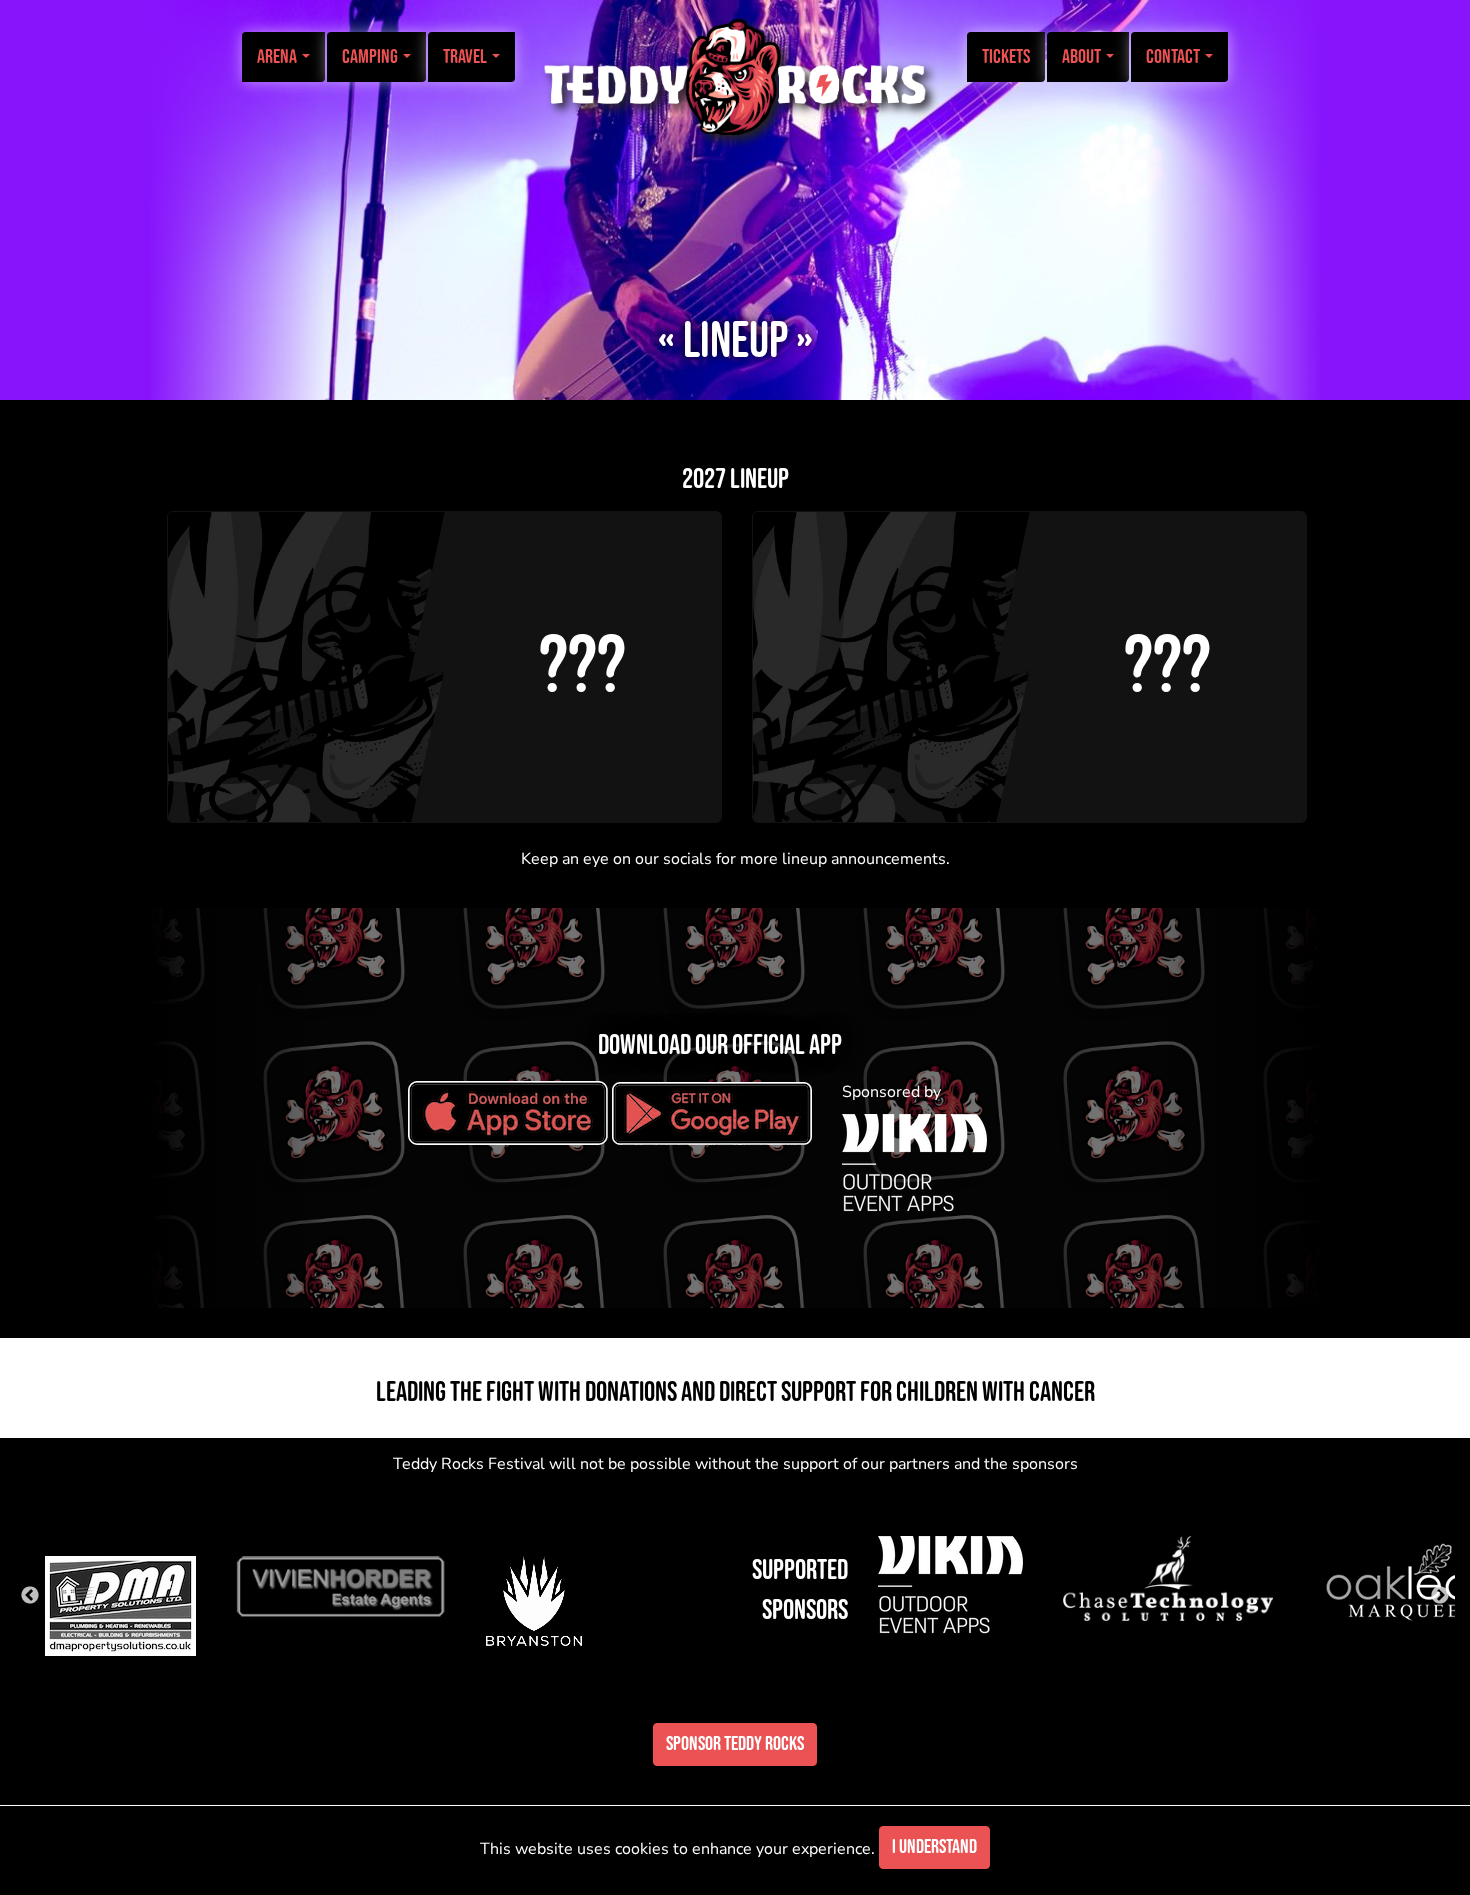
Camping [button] (371, 57)
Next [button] (1440, 1596)
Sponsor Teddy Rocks (735, 1744)
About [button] (1083, 57)
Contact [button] (1174, 57)
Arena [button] (278, 57)
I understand (934, 1847)
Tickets (1006, 57)
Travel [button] (466, 57)
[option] (120, 1596)
